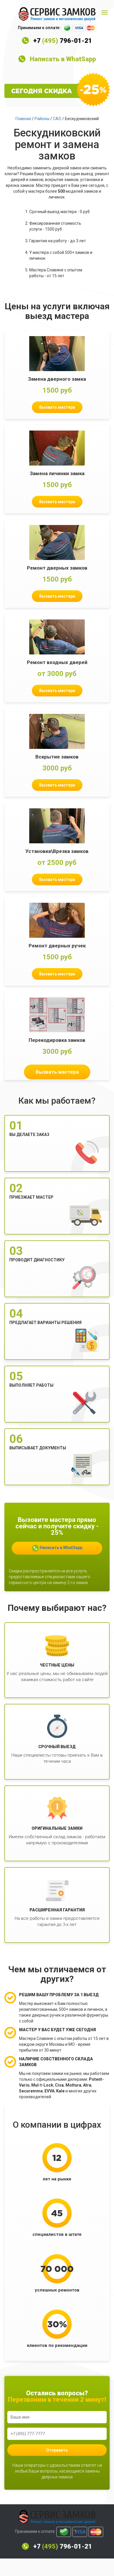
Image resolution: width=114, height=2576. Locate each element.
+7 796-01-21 (63, 41)
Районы (42, 119)
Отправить (57, 2450)
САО (57, 119)
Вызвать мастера (57, 407)
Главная (23, 119)
